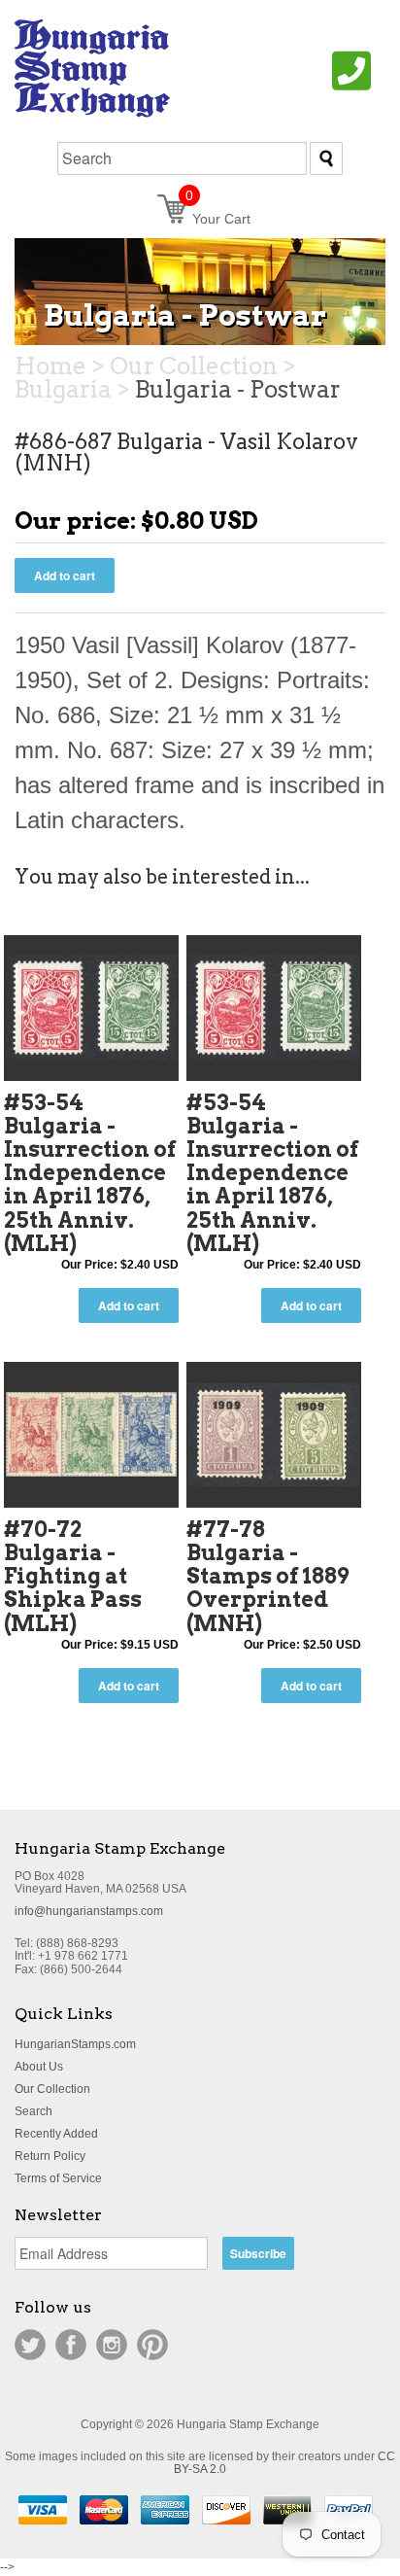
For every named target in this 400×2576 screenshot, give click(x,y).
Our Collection (52, 2089)
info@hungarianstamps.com (89, 1911)
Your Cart (218, 219)
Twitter (30, 2345)
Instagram (112, 2345)
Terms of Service (58, 2178)
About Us (39, 2067)
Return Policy (50, 2156)
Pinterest (152, 2345)
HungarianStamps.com (75, 2044)
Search (33, 2111)
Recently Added (56, 2134)
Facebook (71, 2345)
